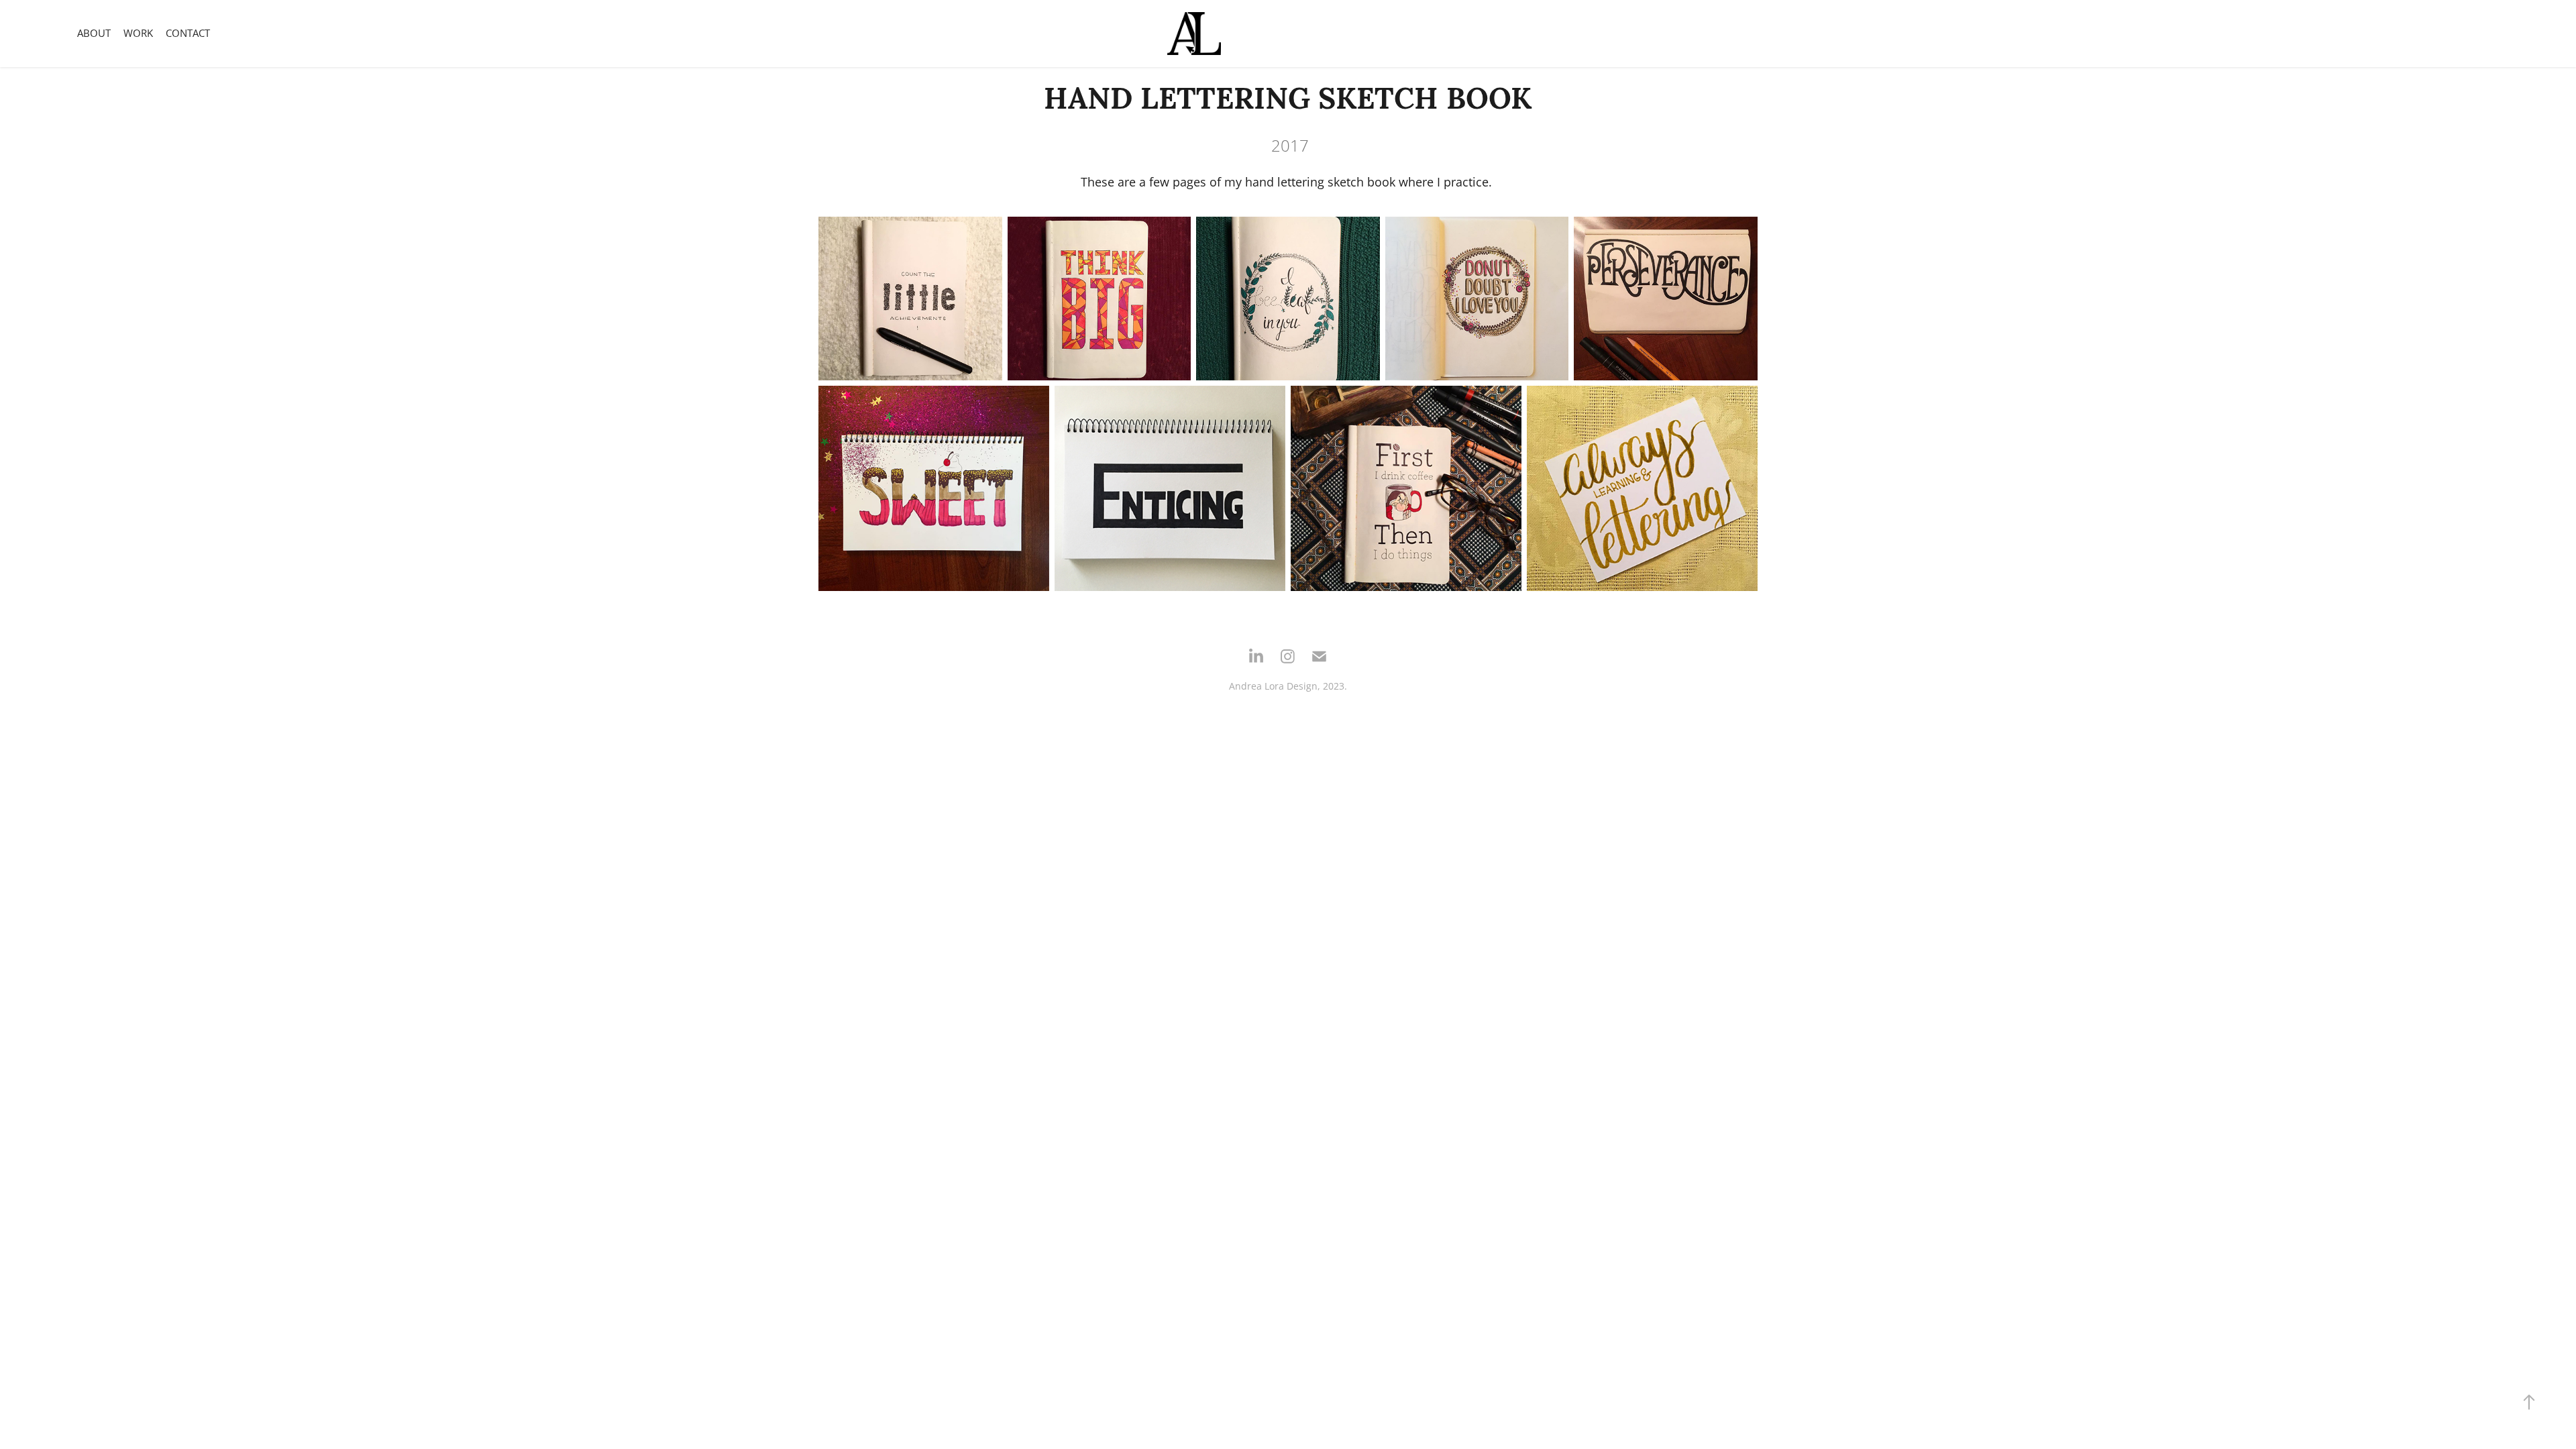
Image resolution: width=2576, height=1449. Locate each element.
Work (138, 33)
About (94, 33)
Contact (188, 33)
